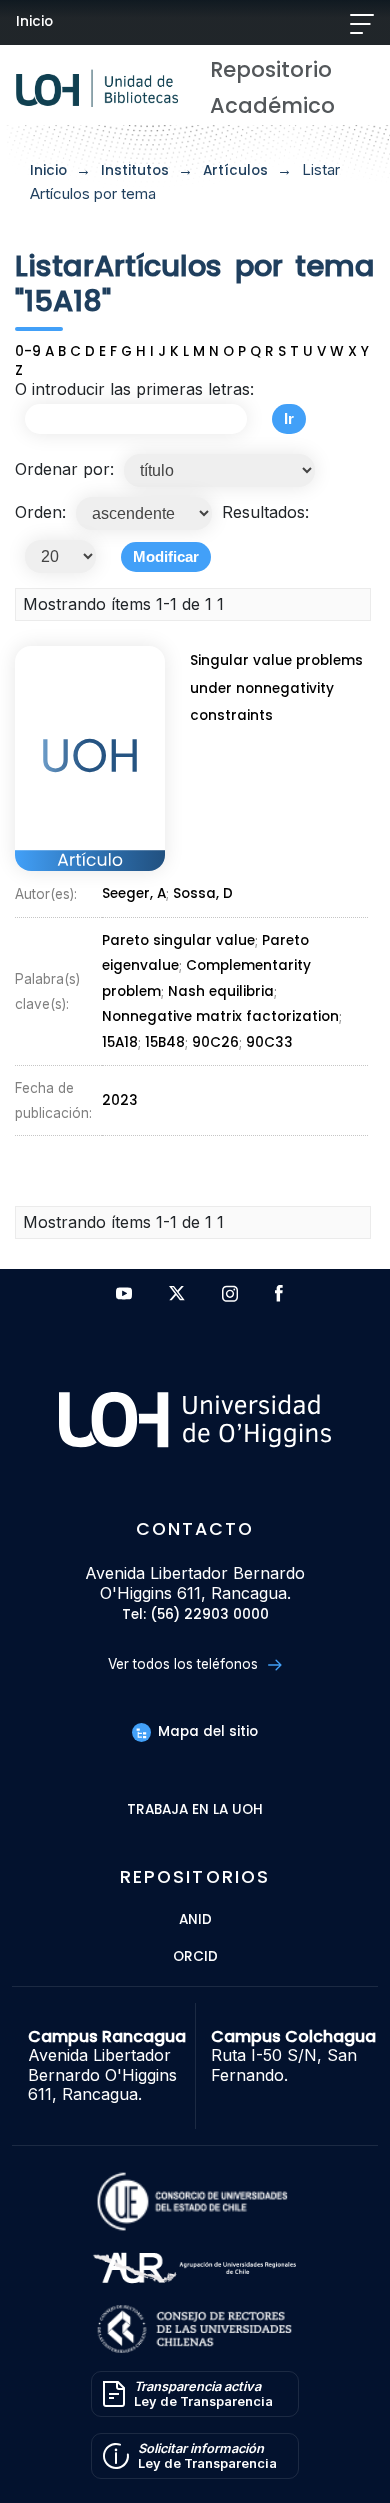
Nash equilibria (221, 991)
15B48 (165, 1042)
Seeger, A (134, 893)
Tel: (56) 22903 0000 (195, 1615)
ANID (195, 1920)
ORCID (195, 1957)
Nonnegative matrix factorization (220, 1016)
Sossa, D (203, 893)
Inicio (34, 21)
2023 (120, 1100)
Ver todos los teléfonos (185, 1664)
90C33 (269, 1042)
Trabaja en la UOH (195, 1810)
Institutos (135, 170)
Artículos (235, 170)
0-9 (28, 351)
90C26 (215, 1042)
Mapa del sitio (206, 1731)
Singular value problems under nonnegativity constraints (276, 688)
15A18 (120, 1042)
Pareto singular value (178, 940)
